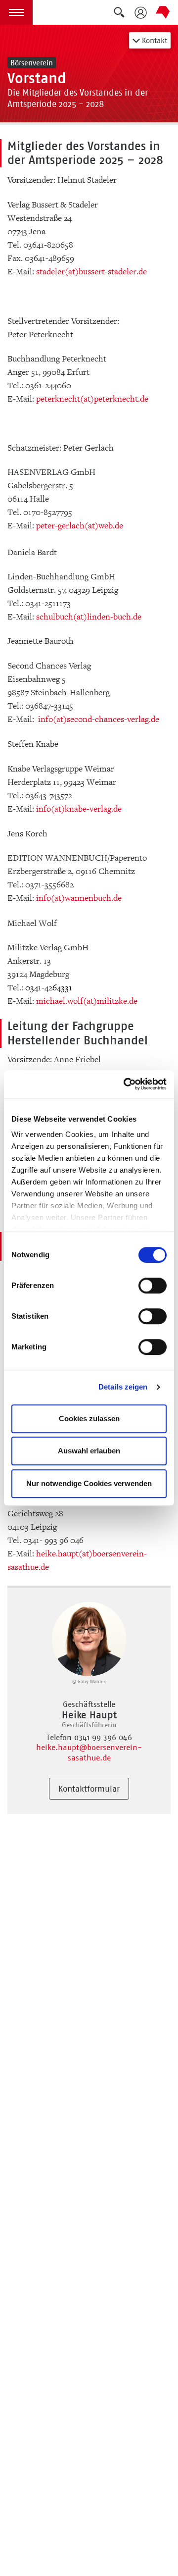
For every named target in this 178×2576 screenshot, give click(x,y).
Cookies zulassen (89, 1418)
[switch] (153, 1286)
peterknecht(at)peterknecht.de (92, 399)
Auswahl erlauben (89, 1451)
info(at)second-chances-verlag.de (99, 719)
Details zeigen (123, 1387)
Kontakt (154, 40)
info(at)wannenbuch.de (79, 898)
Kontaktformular (89, 1789)
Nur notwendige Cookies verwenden (89, 1483)
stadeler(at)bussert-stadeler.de (91, 272)
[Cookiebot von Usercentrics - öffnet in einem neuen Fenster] (126, 1084)
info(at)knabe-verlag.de (79, 809)
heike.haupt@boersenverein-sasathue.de (89, 1752)
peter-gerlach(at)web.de (80, 526)
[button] (16, 12)
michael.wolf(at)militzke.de (87, 1001)
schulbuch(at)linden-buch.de (89, 617)
